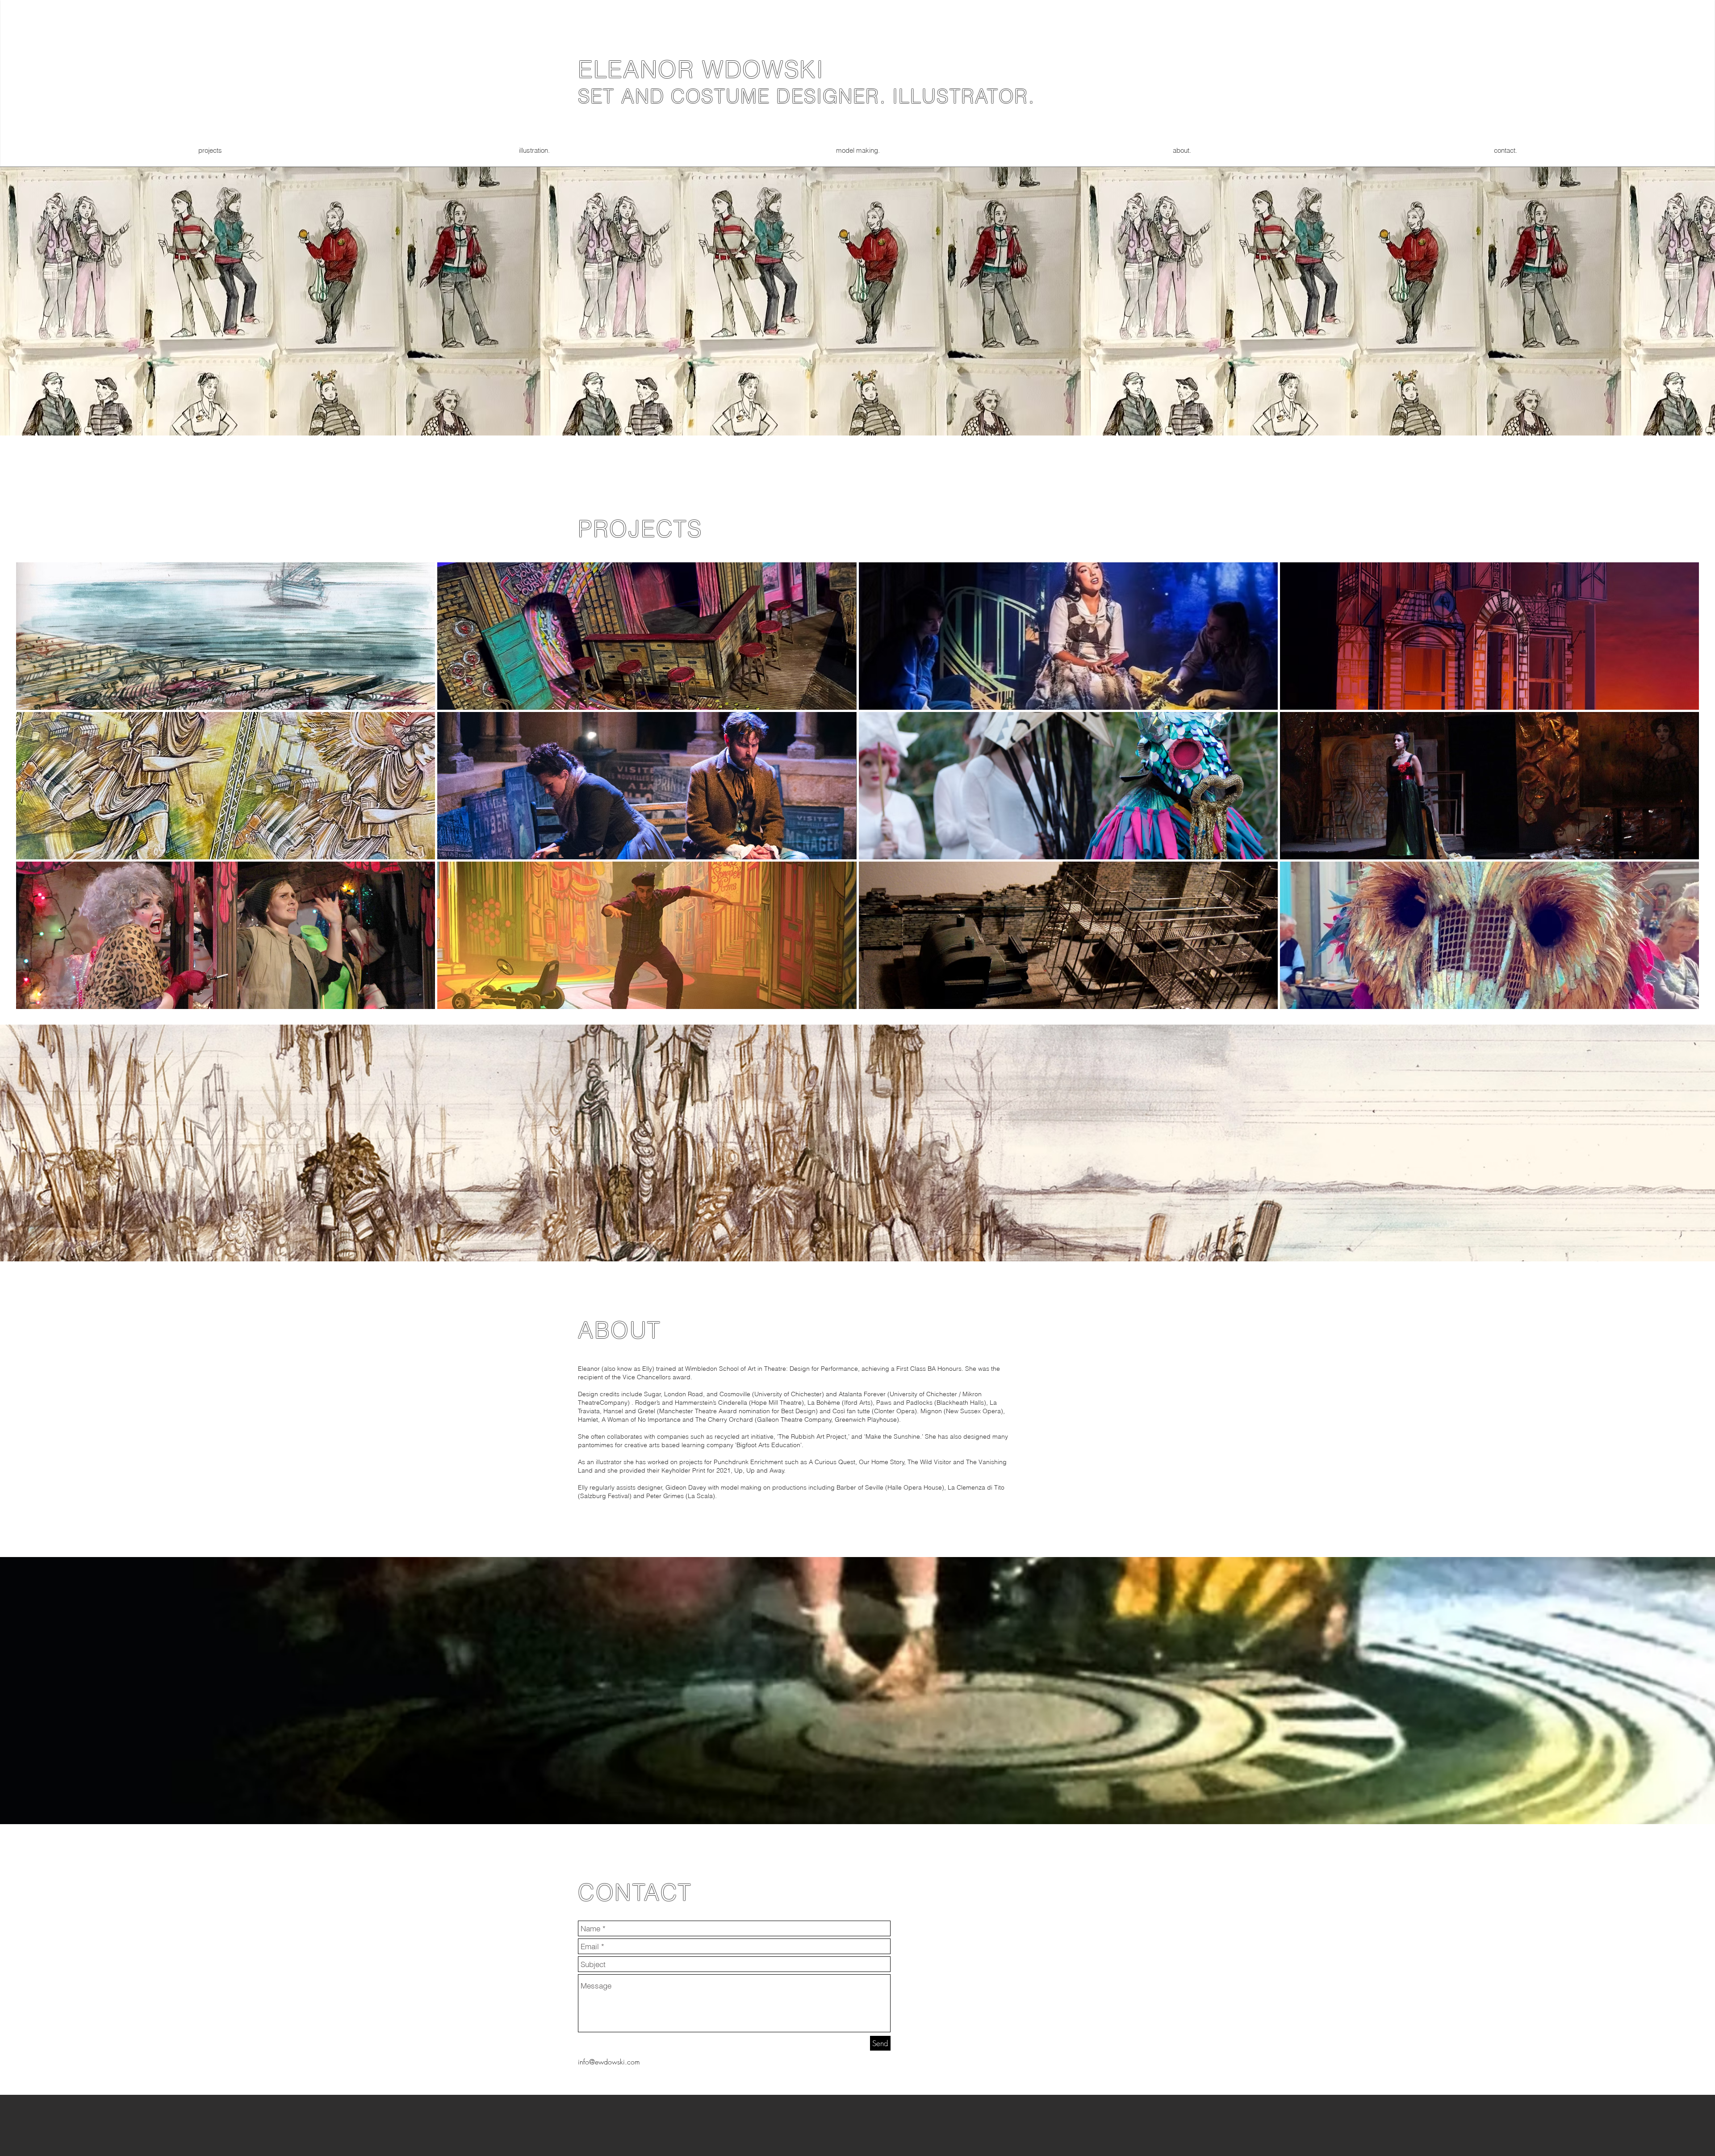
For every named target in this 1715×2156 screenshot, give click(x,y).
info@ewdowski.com (609, 2062)
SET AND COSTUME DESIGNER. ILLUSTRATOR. (806, 96)
